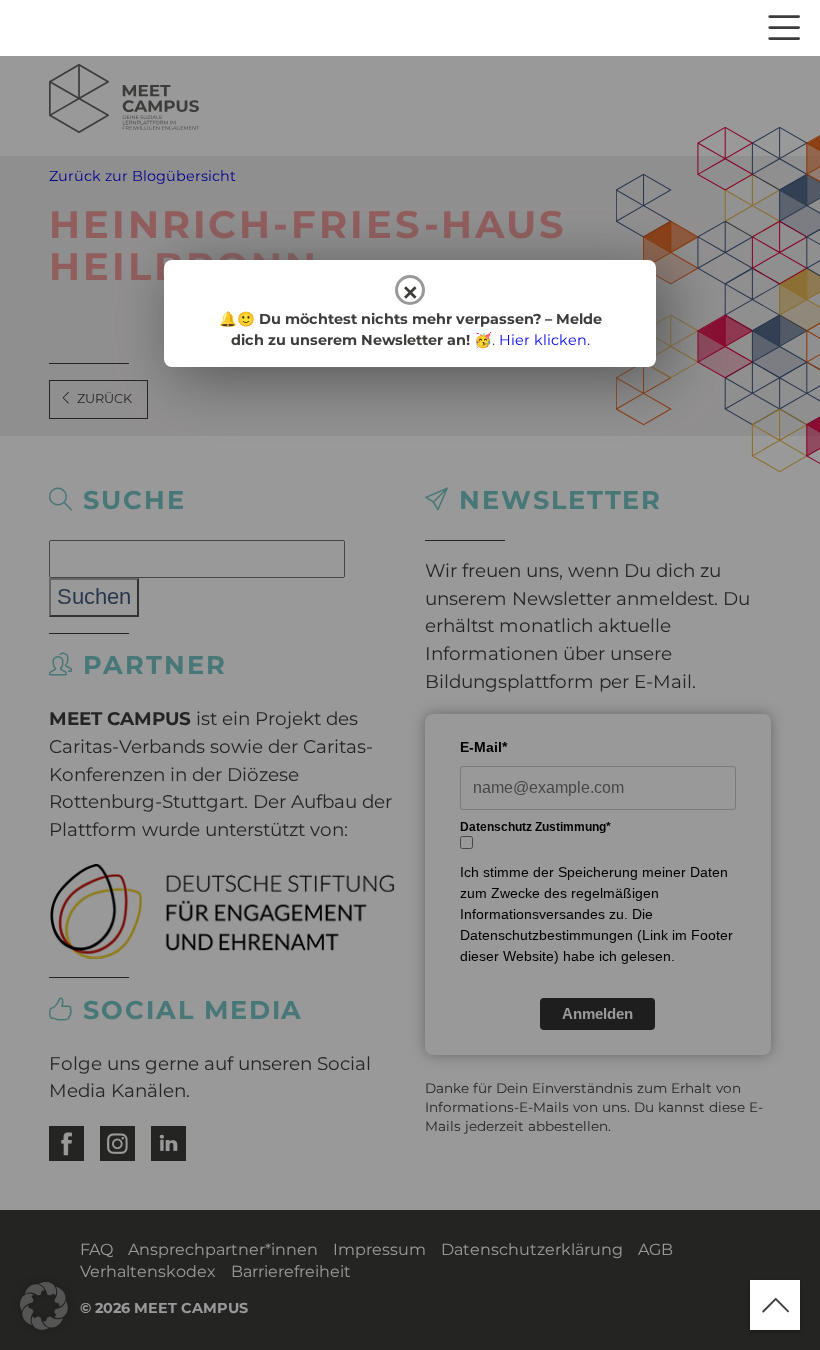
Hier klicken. (544, 340)
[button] (44, 1306)
